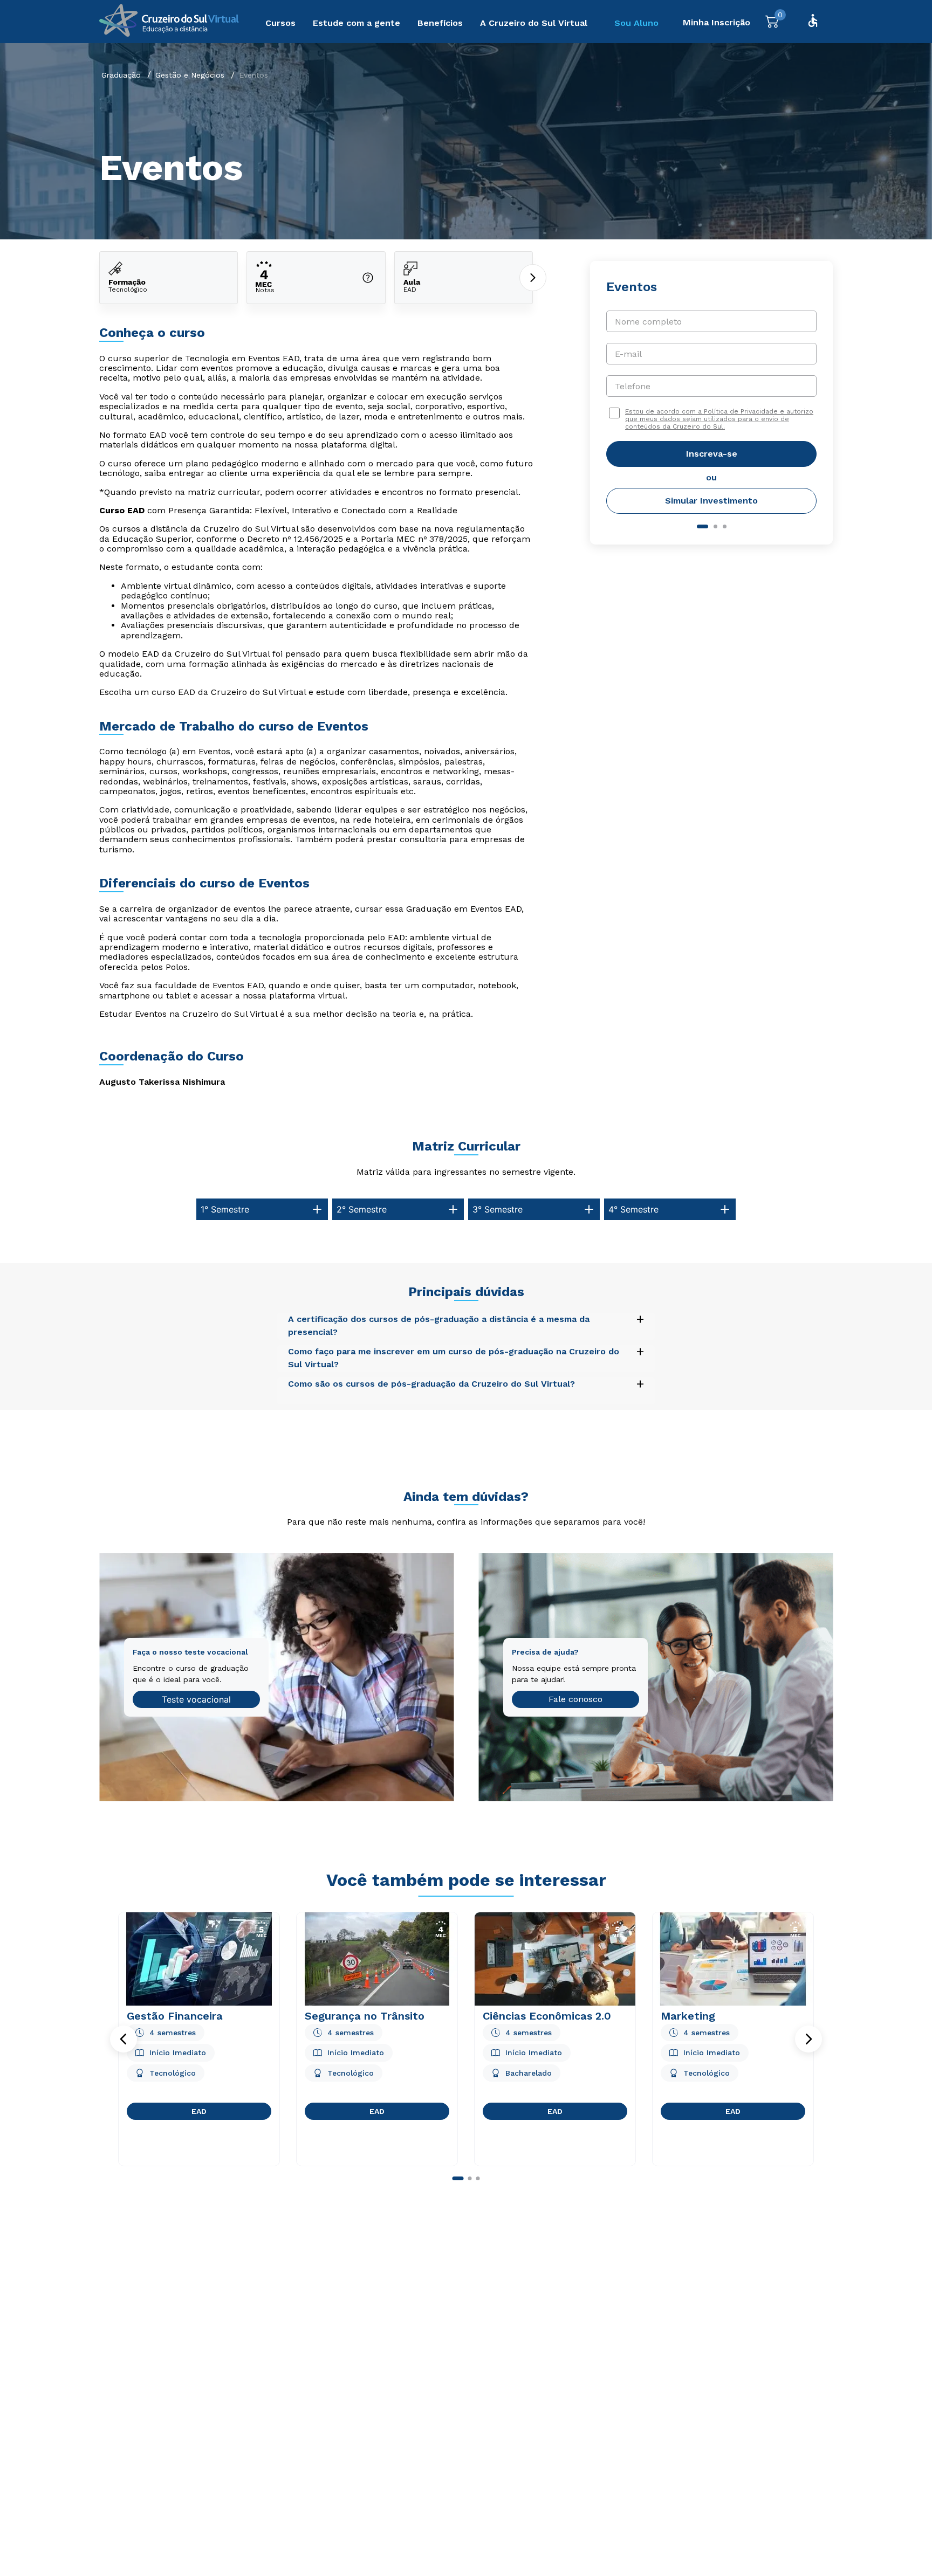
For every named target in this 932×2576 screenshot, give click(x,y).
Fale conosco (575, 1699)
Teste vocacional (196, 1699)
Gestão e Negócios (190, 75)
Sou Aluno (636, 23)
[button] (124, 2039)
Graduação (121, 75)
